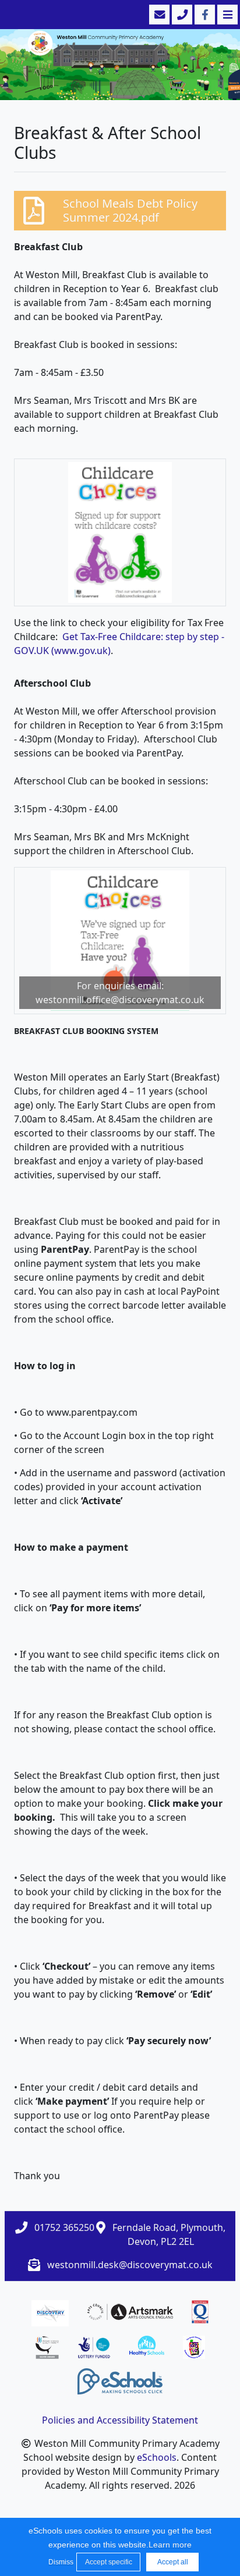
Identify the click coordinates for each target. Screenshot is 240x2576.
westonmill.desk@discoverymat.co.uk (130, 2265)
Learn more (170, 2545)
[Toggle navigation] (226, 15)
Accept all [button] (173, 2562)
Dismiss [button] (59, 2562)
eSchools (157, 2457)
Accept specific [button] (109, 2562)
